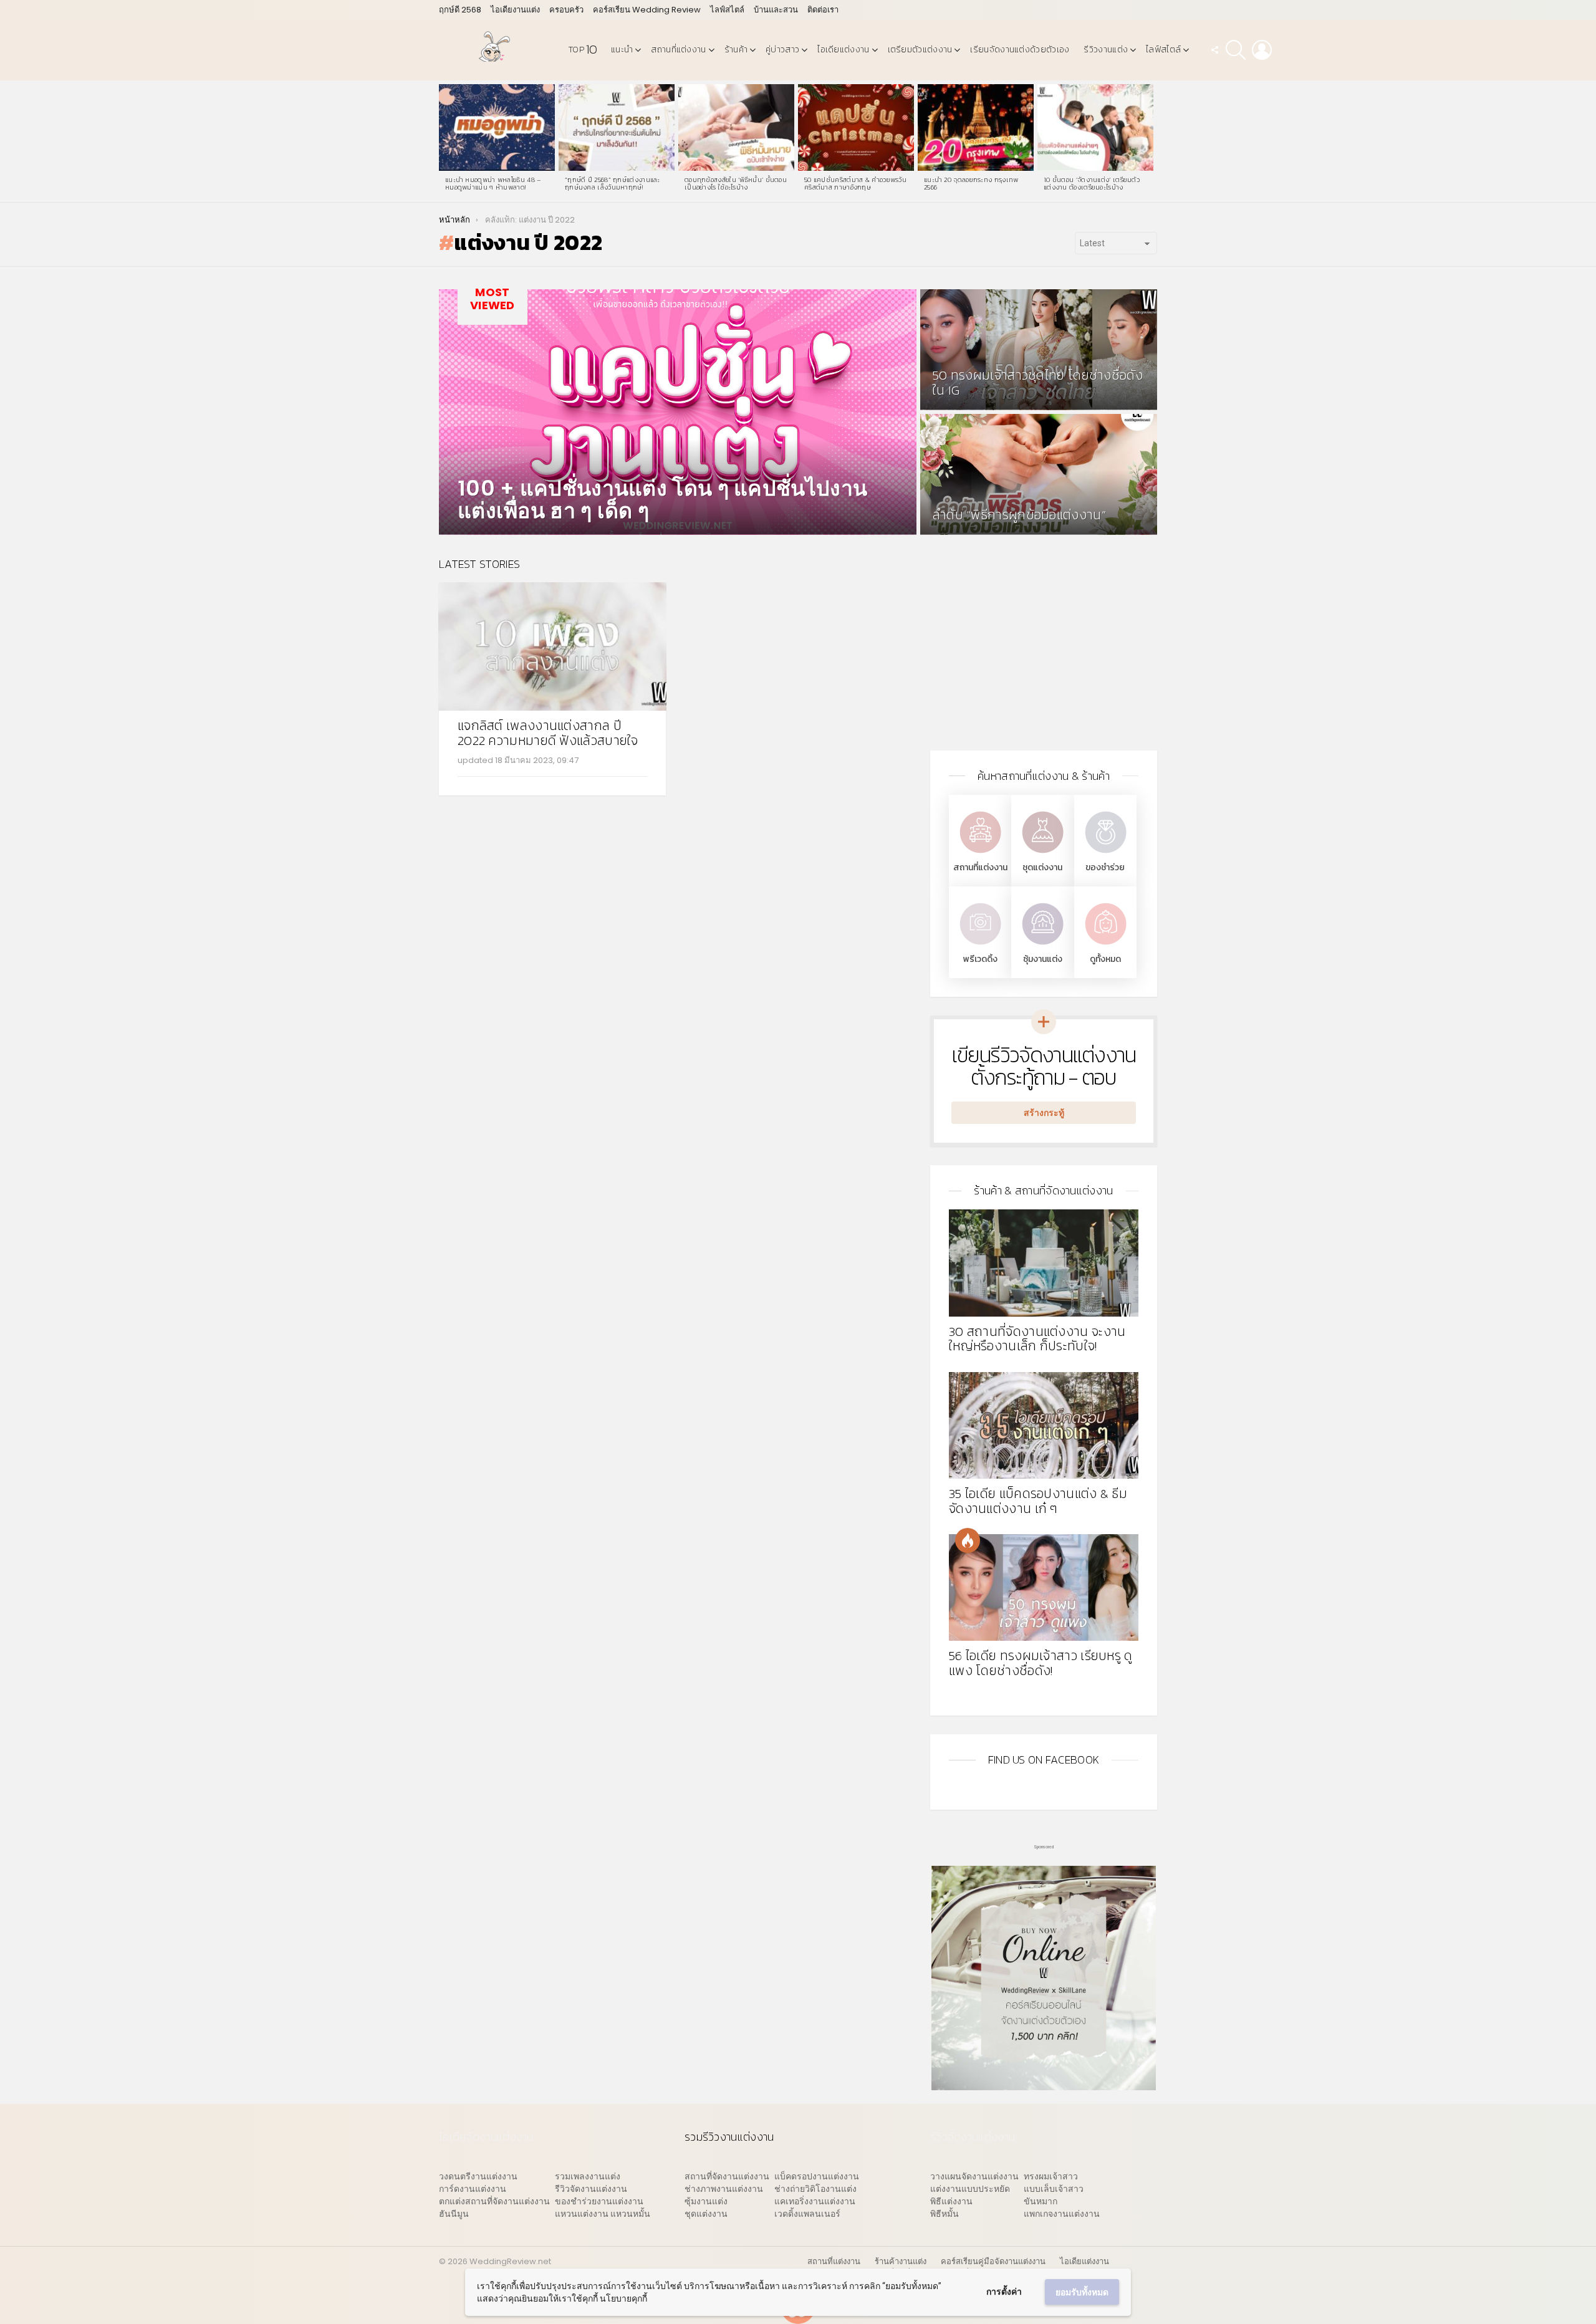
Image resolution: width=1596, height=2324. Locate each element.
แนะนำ (622, 50)
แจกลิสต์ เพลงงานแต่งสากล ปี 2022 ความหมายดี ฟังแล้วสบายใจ (548, 733)
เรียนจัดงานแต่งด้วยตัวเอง (1020, 50)
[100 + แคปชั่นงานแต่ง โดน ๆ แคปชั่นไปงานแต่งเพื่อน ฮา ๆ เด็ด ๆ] (678, 412)
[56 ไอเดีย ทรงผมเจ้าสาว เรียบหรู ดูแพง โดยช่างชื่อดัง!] (1044, 1587)
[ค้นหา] (1236, 50)
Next (1151, 142)
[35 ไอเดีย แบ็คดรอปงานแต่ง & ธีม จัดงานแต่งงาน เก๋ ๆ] (1044, 1425)
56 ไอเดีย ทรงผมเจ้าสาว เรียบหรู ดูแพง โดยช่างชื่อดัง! (1041, 1663)
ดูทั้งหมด (1105, 959)
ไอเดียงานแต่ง (515, 10)
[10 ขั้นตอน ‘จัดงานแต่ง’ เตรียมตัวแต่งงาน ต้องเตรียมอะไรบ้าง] (1095, 128)
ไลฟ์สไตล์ (727, 10)
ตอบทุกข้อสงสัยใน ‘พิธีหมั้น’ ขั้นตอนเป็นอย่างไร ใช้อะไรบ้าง (736, 183)
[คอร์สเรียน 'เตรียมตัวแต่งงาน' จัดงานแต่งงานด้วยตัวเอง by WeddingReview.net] (1044, 2084)
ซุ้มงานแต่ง (1043, 959)
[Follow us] (1214, 50)
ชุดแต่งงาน (1042, 867)
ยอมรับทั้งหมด (1082, 2292)
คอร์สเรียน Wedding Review (647, 10)
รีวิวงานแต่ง (1106, 50)
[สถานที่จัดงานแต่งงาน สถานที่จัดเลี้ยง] (980, 854)
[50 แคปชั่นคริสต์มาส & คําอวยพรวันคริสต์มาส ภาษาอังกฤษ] (856, 128)
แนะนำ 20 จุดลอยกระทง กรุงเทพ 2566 (971, 183)
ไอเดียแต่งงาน (843, 50)
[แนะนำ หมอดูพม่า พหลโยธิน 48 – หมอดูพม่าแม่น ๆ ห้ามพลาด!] (497, 128)
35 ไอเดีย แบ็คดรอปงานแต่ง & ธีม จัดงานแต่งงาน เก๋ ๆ (1038, 1501)
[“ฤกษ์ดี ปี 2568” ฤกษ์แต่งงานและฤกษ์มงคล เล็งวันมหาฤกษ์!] (617, 128)
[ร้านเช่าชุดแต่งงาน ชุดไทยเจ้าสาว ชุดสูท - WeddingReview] (1042, 854)
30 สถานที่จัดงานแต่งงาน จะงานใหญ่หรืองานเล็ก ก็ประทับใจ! (1037, 1339)
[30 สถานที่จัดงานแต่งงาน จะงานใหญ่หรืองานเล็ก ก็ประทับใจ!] (1044, 1263)
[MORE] (637, 784)
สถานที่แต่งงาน (678, 50)
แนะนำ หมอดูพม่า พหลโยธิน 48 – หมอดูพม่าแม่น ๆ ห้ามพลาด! (493, 183)
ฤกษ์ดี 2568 (460, 10)
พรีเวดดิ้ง (980, 959)
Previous (445, 142)
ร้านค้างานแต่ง (901, 2262)
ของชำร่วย (1105, 867)
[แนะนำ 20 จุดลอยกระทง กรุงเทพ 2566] (976, 128)
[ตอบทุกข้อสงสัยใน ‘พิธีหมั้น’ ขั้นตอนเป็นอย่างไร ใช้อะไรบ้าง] (736, 128)
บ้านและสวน (776, 10)
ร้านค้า (736, 50)
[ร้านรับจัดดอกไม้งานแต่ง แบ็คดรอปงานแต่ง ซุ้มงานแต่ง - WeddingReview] (1042, 946)
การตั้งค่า (1004, 2292)
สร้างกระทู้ (1044, 1113)
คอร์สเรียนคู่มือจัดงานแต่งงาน (993, 2262)
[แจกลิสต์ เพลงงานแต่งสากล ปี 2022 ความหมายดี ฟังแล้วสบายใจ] (552, 646)
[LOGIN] (1262, 50)
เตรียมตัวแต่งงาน (920, 50)
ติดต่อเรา (823, 10)
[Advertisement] (1044, 645)
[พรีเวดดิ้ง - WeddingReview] (980, 946)
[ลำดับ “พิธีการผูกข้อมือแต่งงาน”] (1039, 474)
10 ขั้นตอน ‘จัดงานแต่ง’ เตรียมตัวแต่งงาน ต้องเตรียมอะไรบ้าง (1092, 183)
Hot (968, 1540)
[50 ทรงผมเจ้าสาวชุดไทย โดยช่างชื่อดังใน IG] (1039, 350)
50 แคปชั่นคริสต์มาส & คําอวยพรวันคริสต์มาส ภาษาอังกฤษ (855, 183)
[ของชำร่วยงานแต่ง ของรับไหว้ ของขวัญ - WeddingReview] (1105, 854)
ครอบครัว (566, 10)
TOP (583, 50)
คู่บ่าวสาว (782, 50)
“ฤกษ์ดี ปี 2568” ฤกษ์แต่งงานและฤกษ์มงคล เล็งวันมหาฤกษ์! (613, 183)
